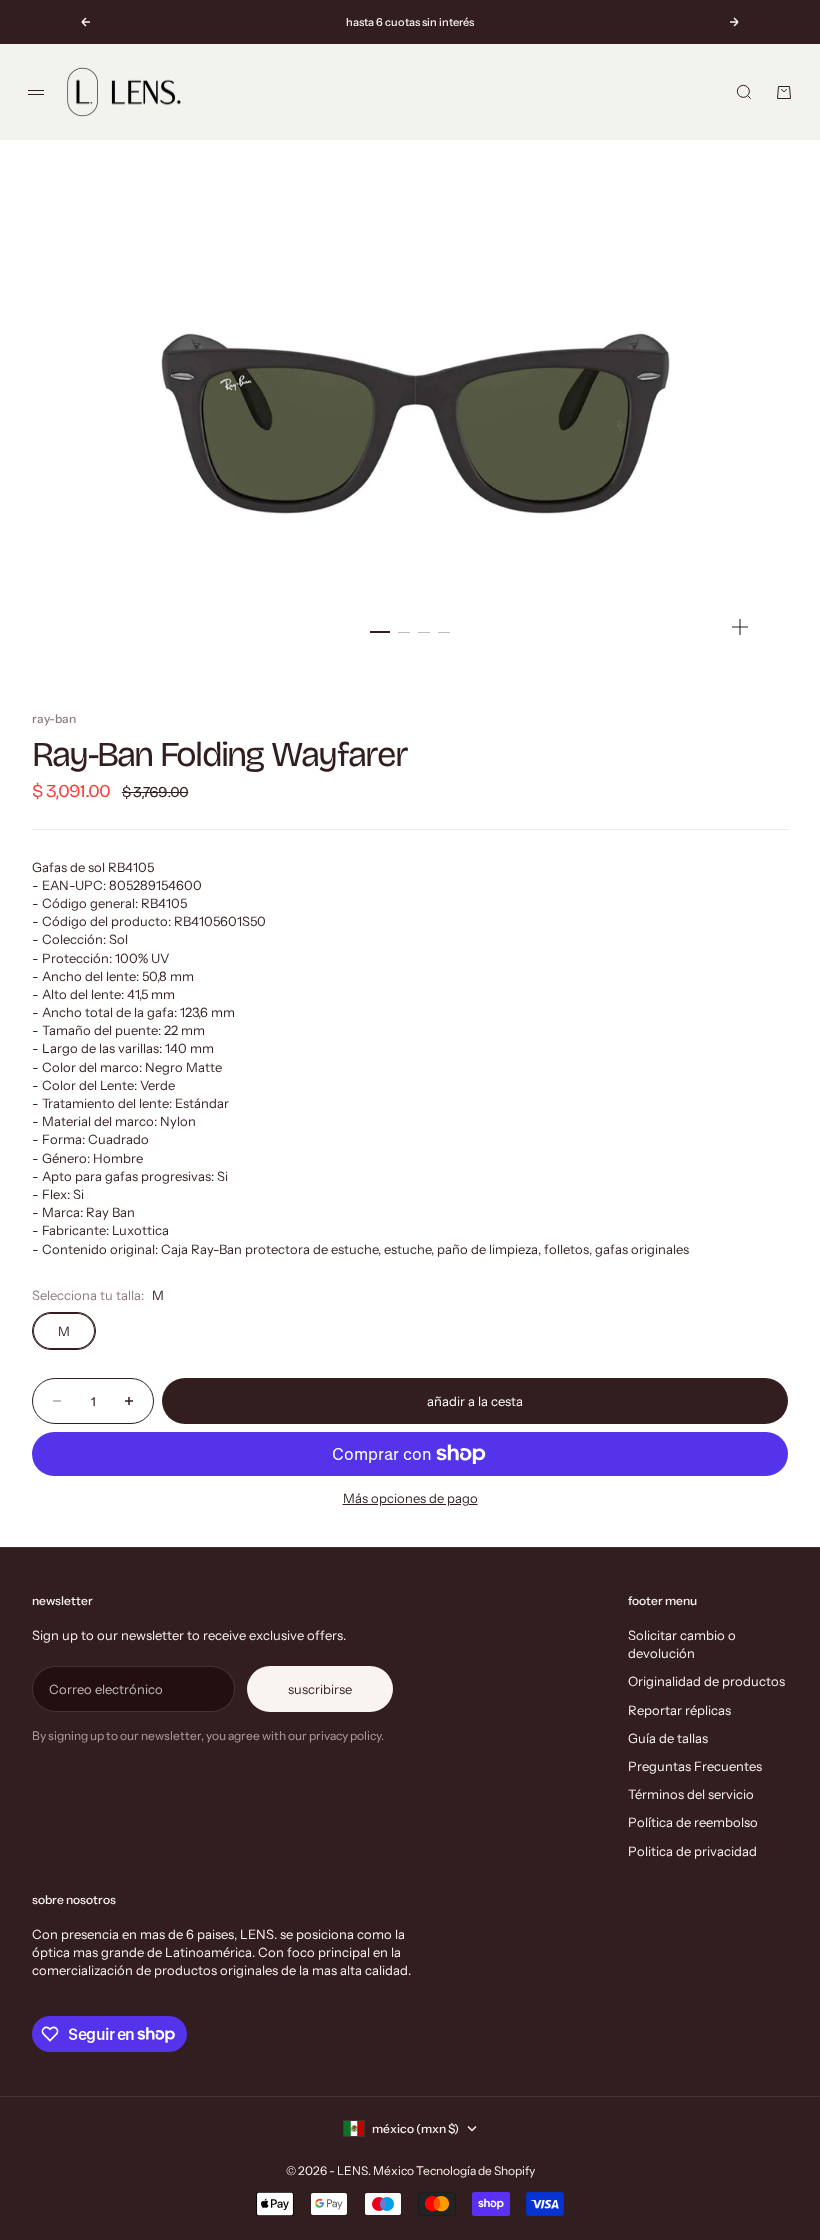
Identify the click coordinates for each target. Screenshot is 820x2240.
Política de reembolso (693, 1822)
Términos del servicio (691, 1794)
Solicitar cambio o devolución (682, 1644)
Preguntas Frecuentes (695, 1766)
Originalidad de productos (706, 1681)
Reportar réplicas (679, 1710)
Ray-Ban (54, 718)
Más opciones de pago (410, 1498)
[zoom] (740, 627)
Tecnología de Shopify (475, 2170)
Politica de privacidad (692, 1851)
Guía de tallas (668, 1738)
